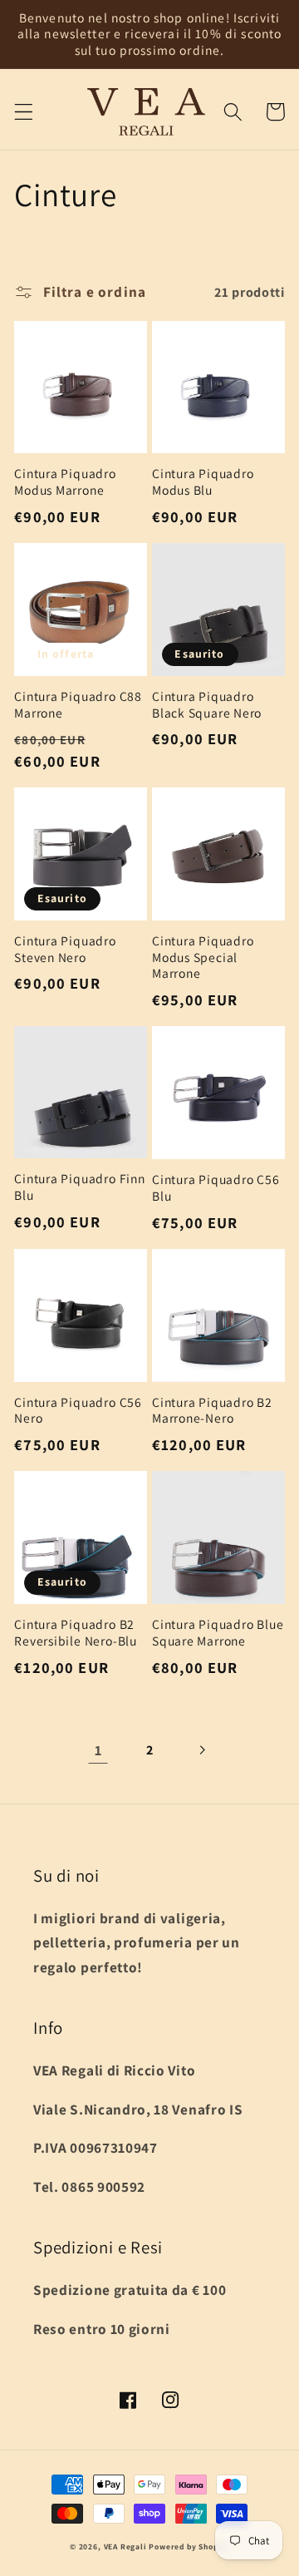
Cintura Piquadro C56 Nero (78, 1411)
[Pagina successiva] (201, 1750)
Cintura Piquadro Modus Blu (203, 482)
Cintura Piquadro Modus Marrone (65, 482)
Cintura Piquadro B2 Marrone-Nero (212, 1411)
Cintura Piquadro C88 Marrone (78, 705)
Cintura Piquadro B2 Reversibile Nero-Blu (76, 1633)
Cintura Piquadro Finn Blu (79, 1187)
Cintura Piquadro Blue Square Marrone (218, 1633)
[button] (24, 112)
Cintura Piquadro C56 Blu (216, 1188)
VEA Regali (125, 2546)
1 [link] (98, 1750)
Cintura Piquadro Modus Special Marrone (203, 957)
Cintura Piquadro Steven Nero (65, 949)
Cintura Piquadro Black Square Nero (207, 705)
